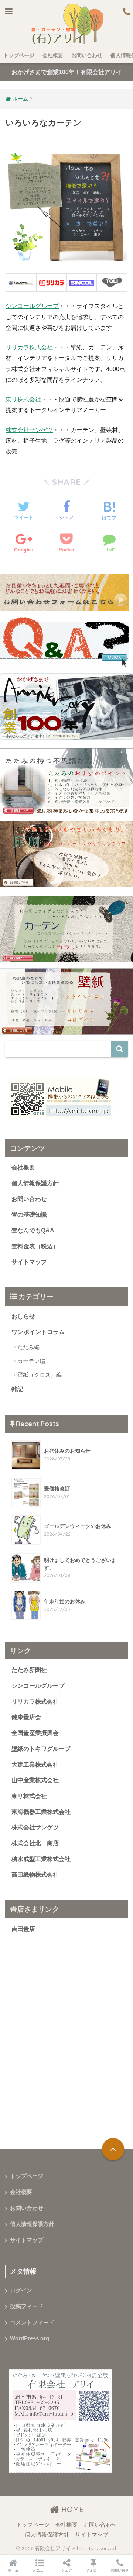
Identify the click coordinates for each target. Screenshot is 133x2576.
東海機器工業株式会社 (41, 1812)
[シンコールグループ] (82, 282)
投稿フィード (27, 2306)
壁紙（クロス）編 (40, 1375)
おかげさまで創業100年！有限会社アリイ (67, 72)
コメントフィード (32, 2323)
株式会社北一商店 (35, 1843)
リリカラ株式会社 (29, 347)
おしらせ (23, 1316)
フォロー (93, 2570)
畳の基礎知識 (29, 1215)
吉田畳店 (23, 1929)
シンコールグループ (32, 306)
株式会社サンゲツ (29, 430)
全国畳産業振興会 (35, 1733)
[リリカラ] (51, 282)
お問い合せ (120, 2570)
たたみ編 (28, 1347)
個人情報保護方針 (35, 1183)
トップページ (19, 55)
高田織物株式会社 (35, 1875)
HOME (71, 2509)
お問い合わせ (87, 55)
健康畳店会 (26, 1717)
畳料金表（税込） (35, 1246)
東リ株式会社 (23, 399)
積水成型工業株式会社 (41, 1859)
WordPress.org (30, 2338)
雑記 (17, 1389)
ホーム (13, 2570)
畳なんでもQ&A (33, 1230)
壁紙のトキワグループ (41, 1749)
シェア (66, 2570)
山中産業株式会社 (35, 1780)
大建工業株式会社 (35, 1765)
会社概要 (53, 55)
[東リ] (112, 282)
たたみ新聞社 (29, 1670)
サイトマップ (29, 1262)
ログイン (21, 2290)
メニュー (40, 2570)
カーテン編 (31, 1361)
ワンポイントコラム (38, 1332)
